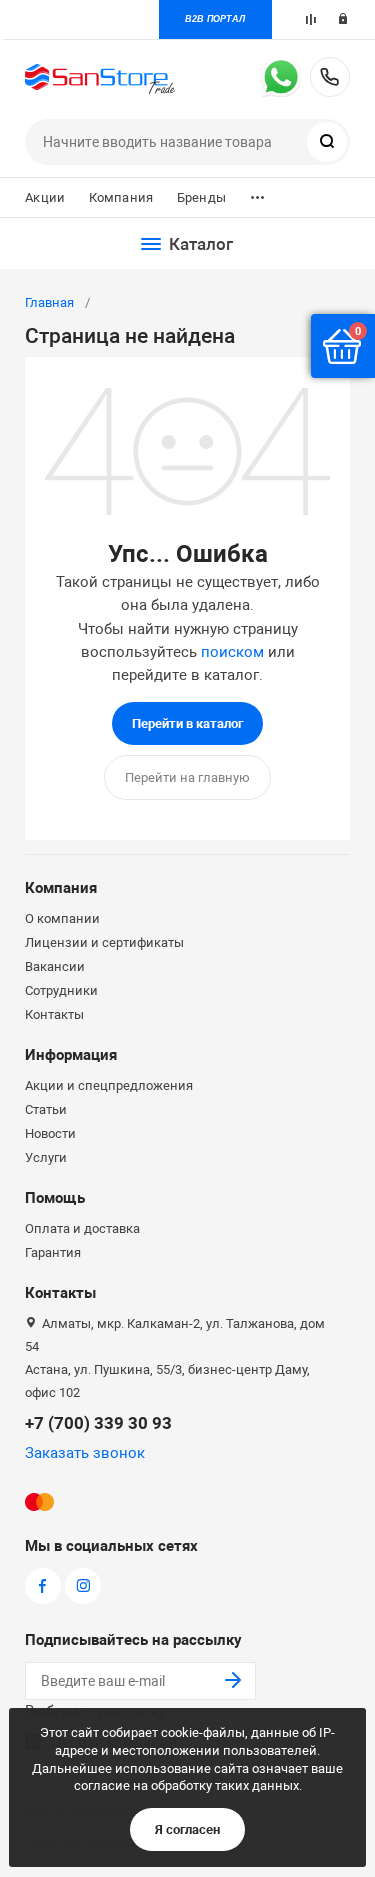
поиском (232, 652)
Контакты (54, 1014)
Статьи (46, 1109)
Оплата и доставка (82, 1228)
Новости (50, 1133)
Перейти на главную (187, 777)
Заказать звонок (85, 1453)
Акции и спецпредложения (109, 1085)
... (257, 192)
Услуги (46, 1157)
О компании (62, 918)
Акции (45, 197)
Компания (121, 197)
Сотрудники (61, 990)
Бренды (201, 197)
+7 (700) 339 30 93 (330, 77)
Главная (49, 302)
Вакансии (55, 966)
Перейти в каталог (187, 723)
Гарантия (53, 1252)
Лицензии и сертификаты (104, 942)
